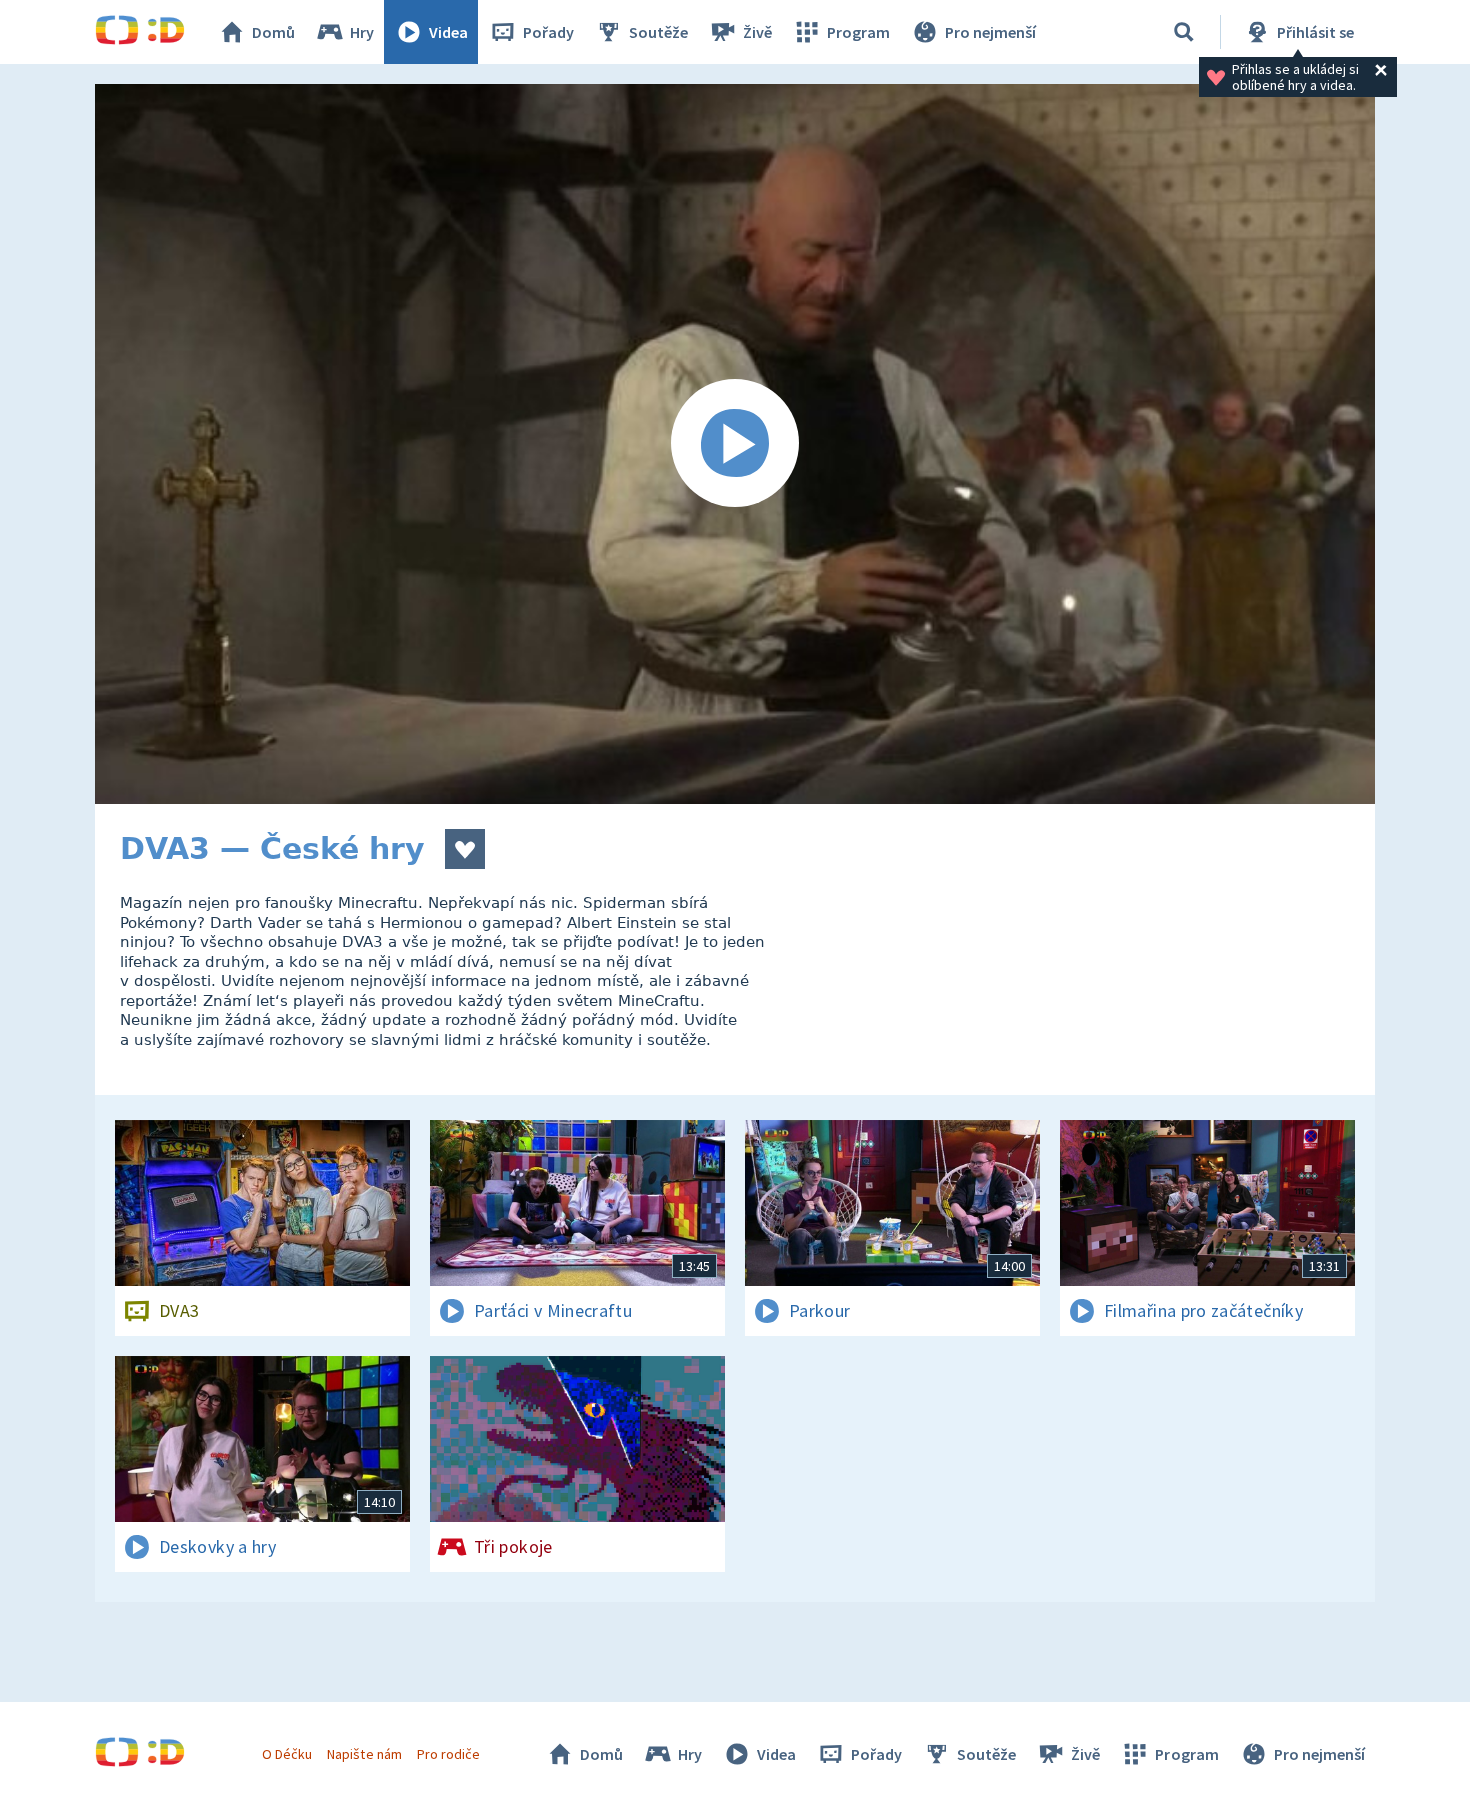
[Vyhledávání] (1184, 32)
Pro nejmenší (990, 32)
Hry (362, 32)
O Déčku (287, 1754)
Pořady (548, 32)
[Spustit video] (735, 444)
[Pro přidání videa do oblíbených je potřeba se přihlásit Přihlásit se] (465, 849)
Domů (273, 32)
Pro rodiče (448, 1754)
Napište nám (364, 1754)
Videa (448, 32)
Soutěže (658, 32)
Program (858, 32)
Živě (757, 32)
